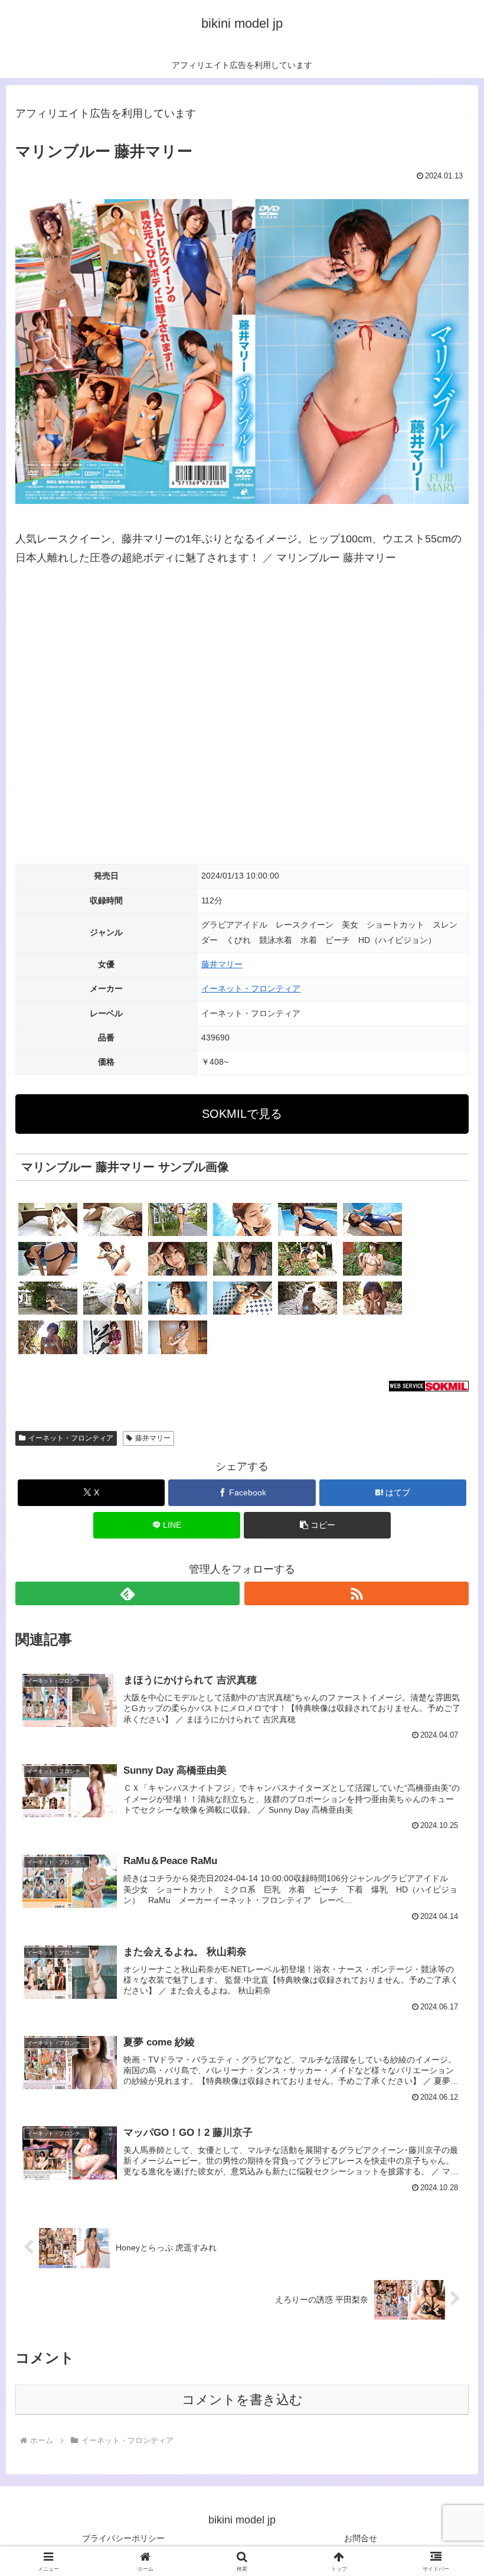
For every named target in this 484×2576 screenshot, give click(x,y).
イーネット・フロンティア (251, 988)
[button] (318, 1525)
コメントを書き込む (242, 2400)
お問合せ (361, 2538)
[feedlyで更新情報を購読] (127, 1593)
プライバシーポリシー (123, 2538)
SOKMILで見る (242, 1114)
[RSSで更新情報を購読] (357, 1593)
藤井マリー (222, 964)
